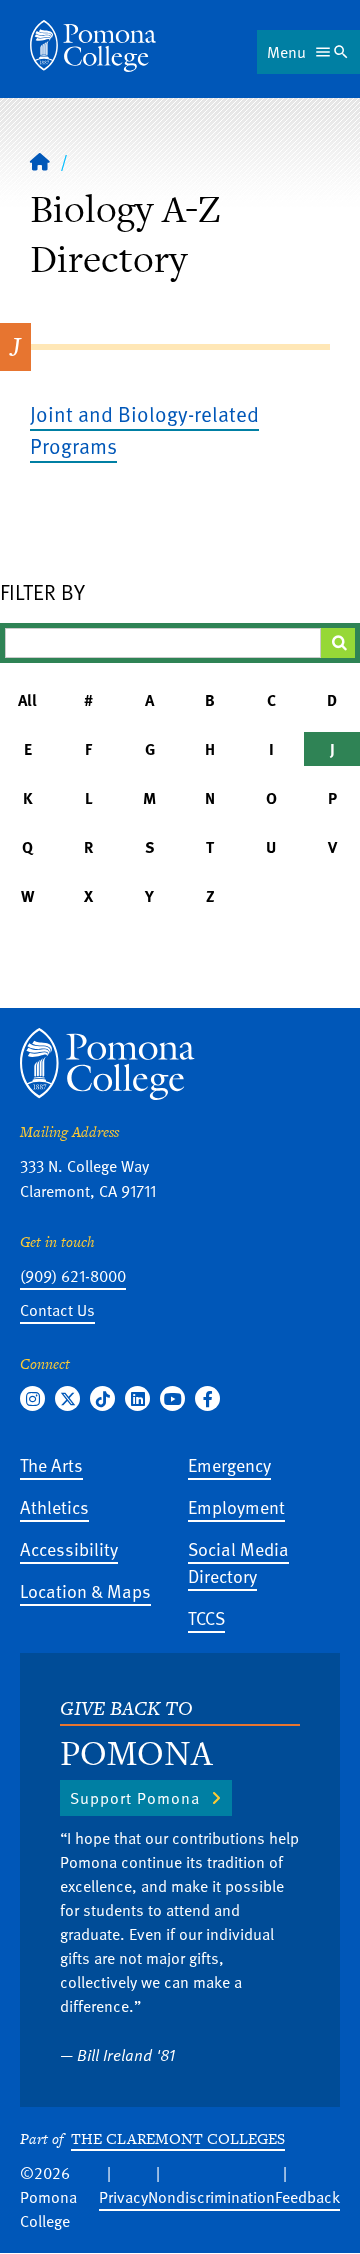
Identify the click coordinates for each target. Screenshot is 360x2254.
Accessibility (69, 1548)
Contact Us (57, 1310)
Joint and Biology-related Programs (144, 429)
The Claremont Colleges (178, 2138)
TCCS (206, 1617)
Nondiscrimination (211, 2197)
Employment (236, 1506)
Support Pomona (135, 1798)
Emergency (229, 1464)
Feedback (307, 2197)
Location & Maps (85, 1590)
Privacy (123, 2197)
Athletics (54, 1506)
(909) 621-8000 (73, 1276)
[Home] (93, 46)
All (27, 700)
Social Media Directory (238, 1562)
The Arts (51, 1464)
